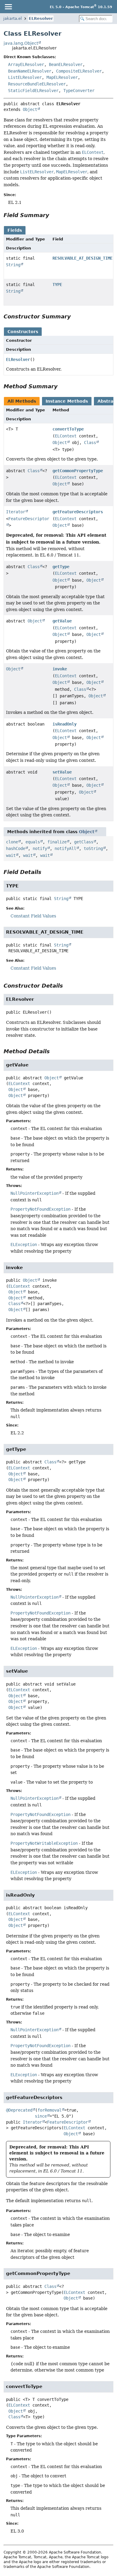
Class (90, 443)
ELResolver (41, 18)
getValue (62, 621)
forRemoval (49, 2110)
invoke (60, 669)
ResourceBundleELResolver (37, 84)
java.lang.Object (21, 43)
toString (93, 848)
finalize (57, 842)
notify (40, 848)
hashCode (16, 848)
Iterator (16, 512)
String (13, 265)
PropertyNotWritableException (44, 1843)
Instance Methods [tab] (67, 401)
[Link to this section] (53, 215)
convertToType (68, 429)
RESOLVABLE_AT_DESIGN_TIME (82, 258)
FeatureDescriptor (67, 2122)
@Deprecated (19, 2110)
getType (61, 567)
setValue (62, 772)
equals (33, 842)
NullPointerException (34, 1193)
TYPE (57, 285)
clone (12, 842)
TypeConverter (79, 91)
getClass (84, 842)
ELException (24, 1245)
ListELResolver (25, 77)
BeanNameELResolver (30, 71)
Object (30, 109)
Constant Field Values (33, 916)
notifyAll (65, 848)
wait (11, 855)
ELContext (66, 436)
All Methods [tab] (22, 401)
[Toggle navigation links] (8, 7)
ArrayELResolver (26, 64)
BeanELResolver (66, 64)
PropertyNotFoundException (40, 1209)
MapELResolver (62, 77)
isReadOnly (64, 724)
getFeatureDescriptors (78, 512)
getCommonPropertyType (78, 471)
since (41, 2116)
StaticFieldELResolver (33, 91)
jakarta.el (13, 18)
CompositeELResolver (79, 71)
